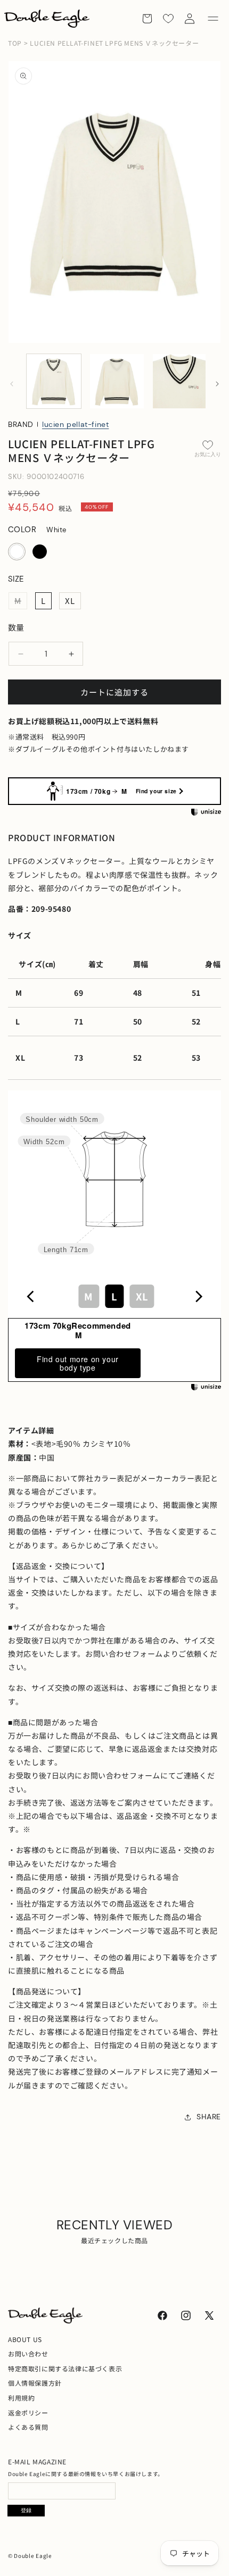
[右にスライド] (217, 384)
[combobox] (114, 1296)
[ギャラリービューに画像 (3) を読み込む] (180, 381)
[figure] (31, 1297)
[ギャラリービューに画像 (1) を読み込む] (54, 381)
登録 (26, 2510)
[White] (17, 552)
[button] (213, 19)
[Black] (40, 552)
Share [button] (209, 2117)
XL (70, 601)
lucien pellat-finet (75, 424)
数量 (16, 627)
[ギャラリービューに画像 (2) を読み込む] (117, 381)
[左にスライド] (12, 384)
